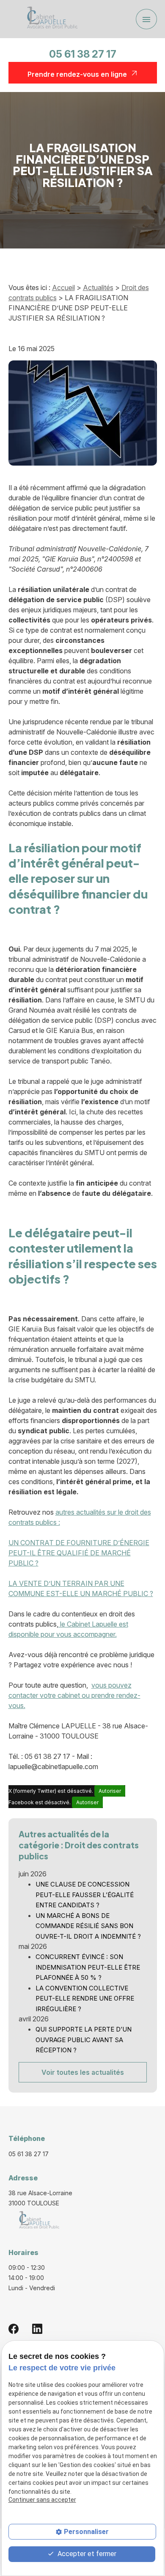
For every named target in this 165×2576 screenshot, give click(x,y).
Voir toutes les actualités (83, 2072)
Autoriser (110, 1791)
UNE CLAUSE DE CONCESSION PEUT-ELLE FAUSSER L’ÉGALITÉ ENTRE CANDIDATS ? (85, 1895)
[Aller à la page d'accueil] (49, 19)
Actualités (98, 287)
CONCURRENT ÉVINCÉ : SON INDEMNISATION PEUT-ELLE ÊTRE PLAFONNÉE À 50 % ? (88, 1967)
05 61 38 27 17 (83, 54)
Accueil (63, 287)
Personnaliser (86, 2532)
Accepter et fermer (86, 2554)
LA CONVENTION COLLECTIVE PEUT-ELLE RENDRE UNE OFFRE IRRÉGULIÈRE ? (85, 1998)
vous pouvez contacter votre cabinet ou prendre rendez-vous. (74, 1695)
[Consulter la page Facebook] (14, 2328)
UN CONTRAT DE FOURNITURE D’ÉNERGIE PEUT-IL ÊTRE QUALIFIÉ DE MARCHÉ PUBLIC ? (79, 1553)
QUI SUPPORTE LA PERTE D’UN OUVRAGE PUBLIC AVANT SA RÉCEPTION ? (84, 2040)
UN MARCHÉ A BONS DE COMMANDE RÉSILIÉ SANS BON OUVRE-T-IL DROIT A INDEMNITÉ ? (88, 1926)
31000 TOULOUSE (41, 2198)
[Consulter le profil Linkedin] (37, 2328)
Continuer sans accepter (42, 2500)
